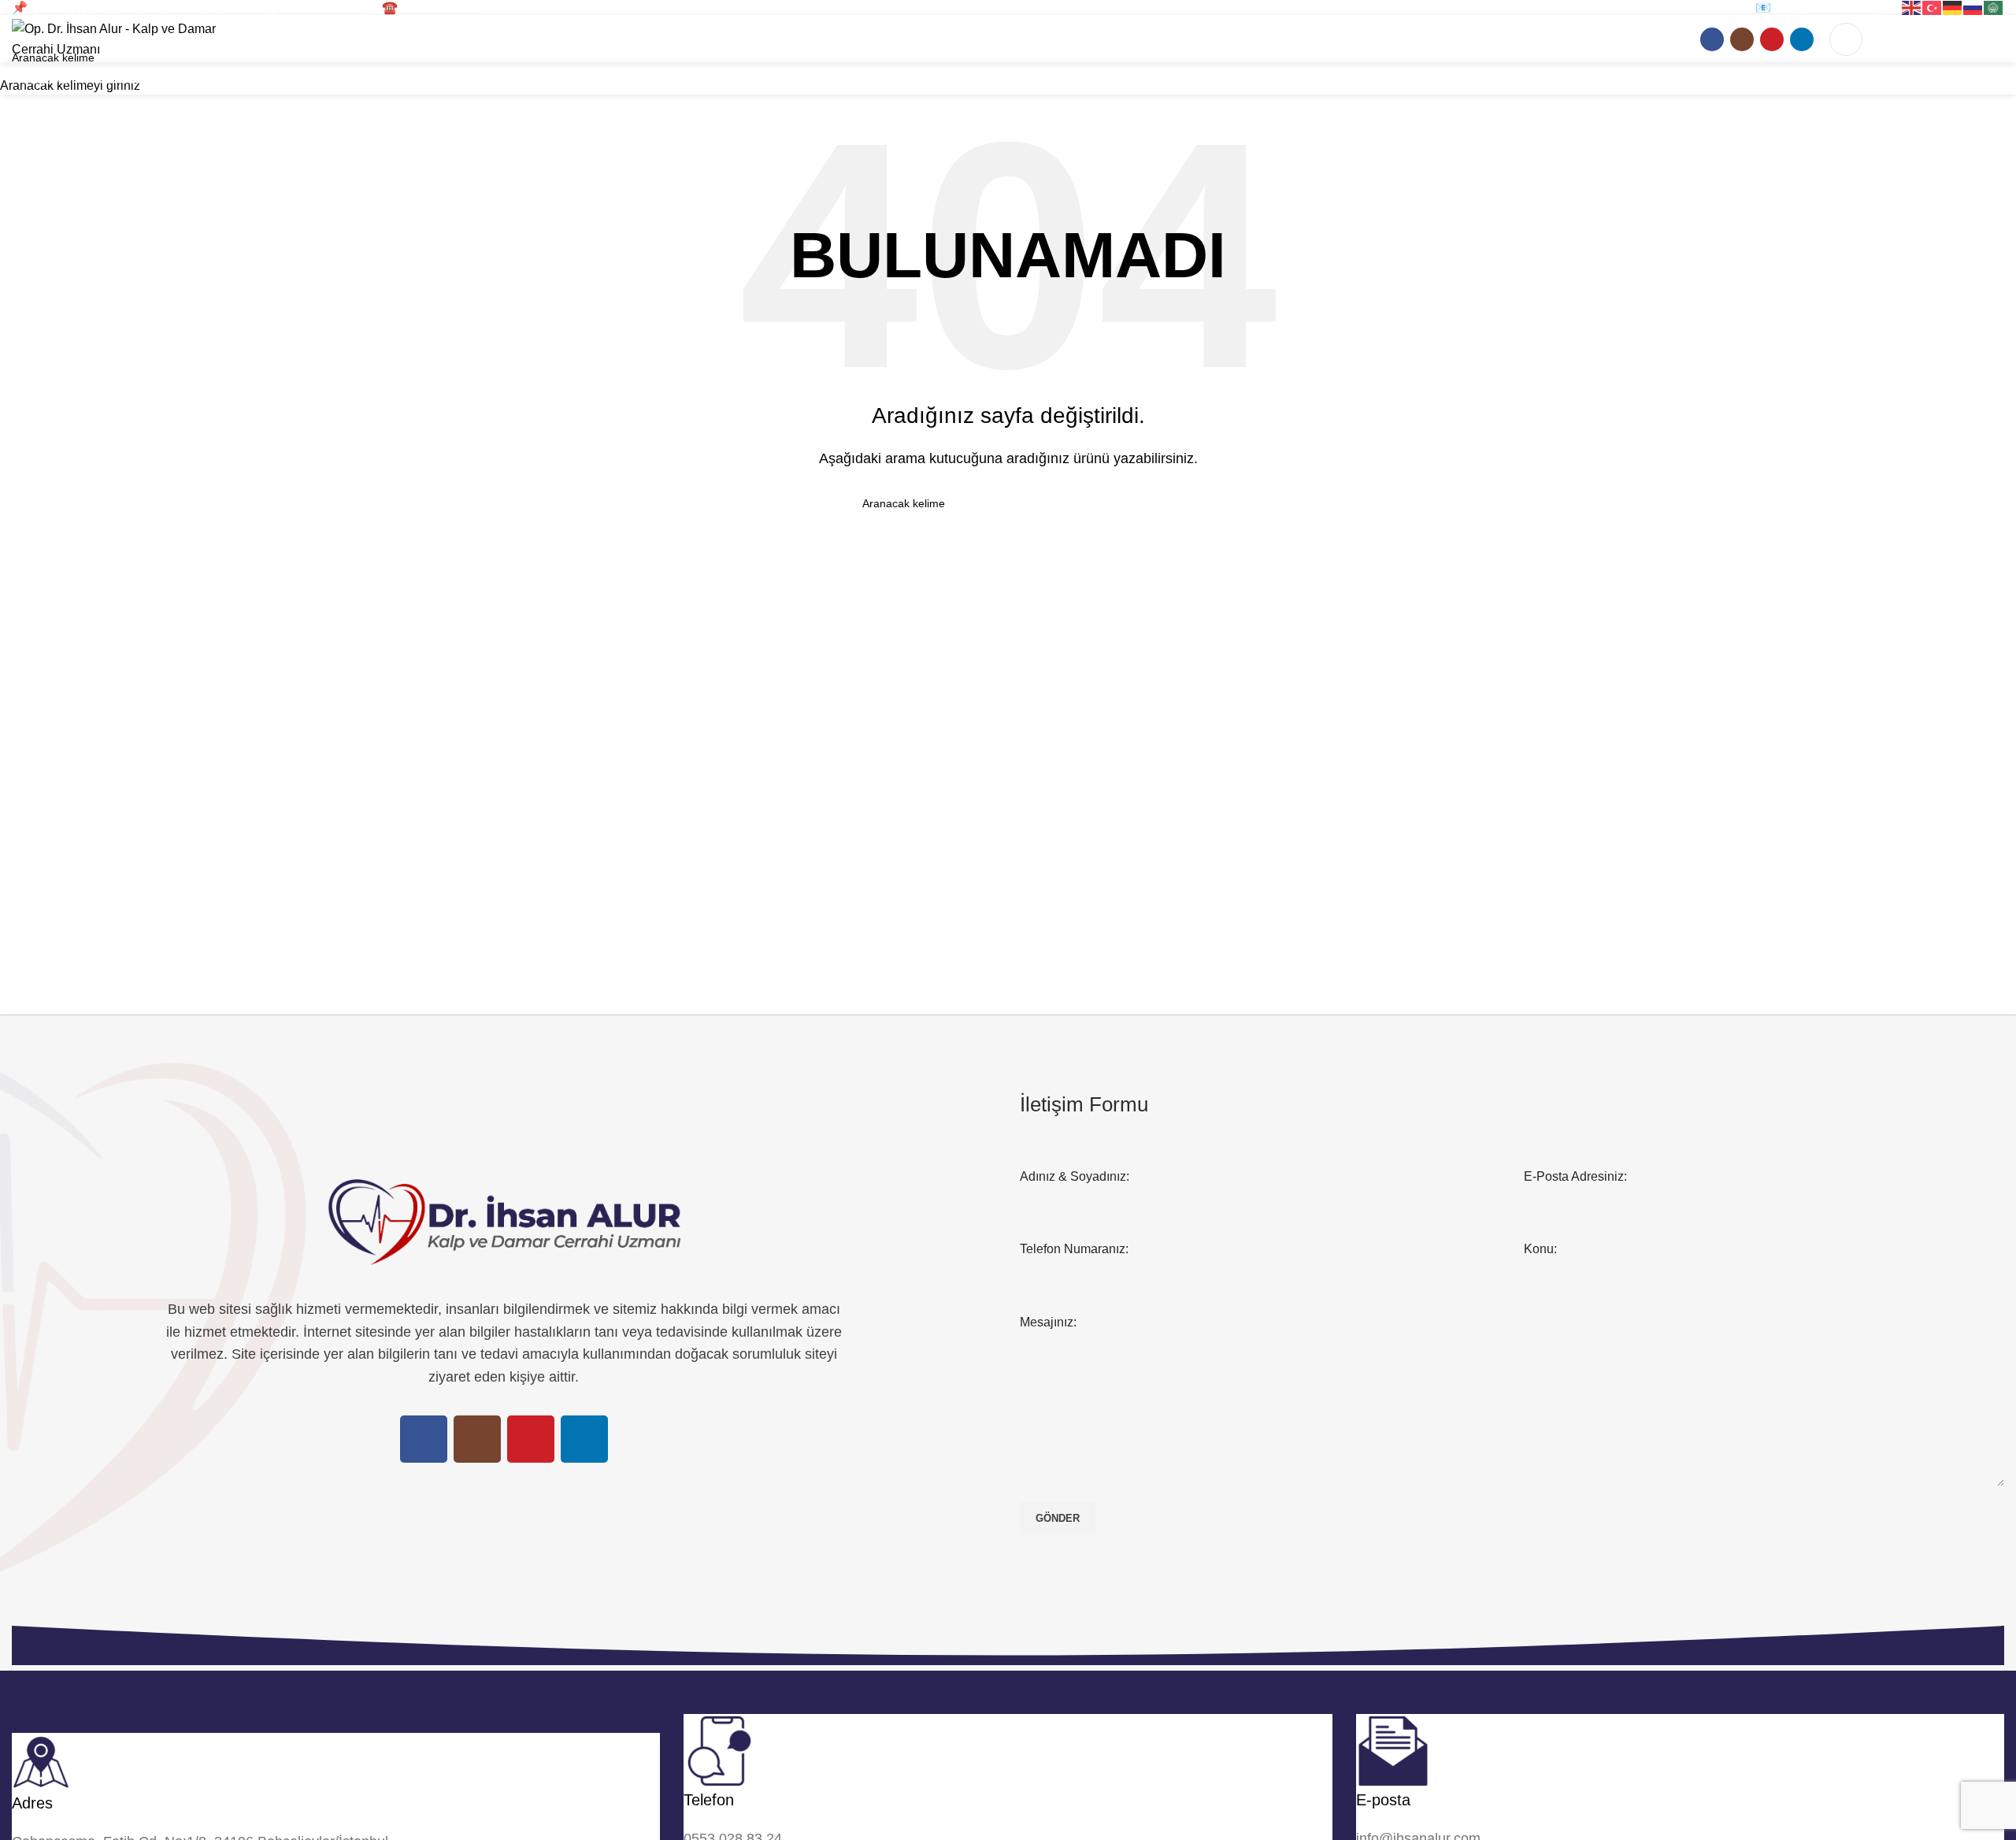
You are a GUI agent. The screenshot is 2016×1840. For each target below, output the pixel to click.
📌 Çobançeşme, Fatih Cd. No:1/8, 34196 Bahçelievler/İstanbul (189, 7)
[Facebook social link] (1712, 39)
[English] (1912, 7)
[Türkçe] (1933, 7)
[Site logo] (130, 38)
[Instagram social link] (1742, 39)
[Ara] (1846, 39)
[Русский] (1973, 7)
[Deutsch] (1953, 7)
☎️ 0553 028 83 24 (435, 7)
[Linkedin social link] (1802, 39)
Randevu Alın (1941, 39)
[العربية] (1994, 7)
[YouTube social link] (1772, 39)
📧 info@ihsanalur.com (1820, 7)
